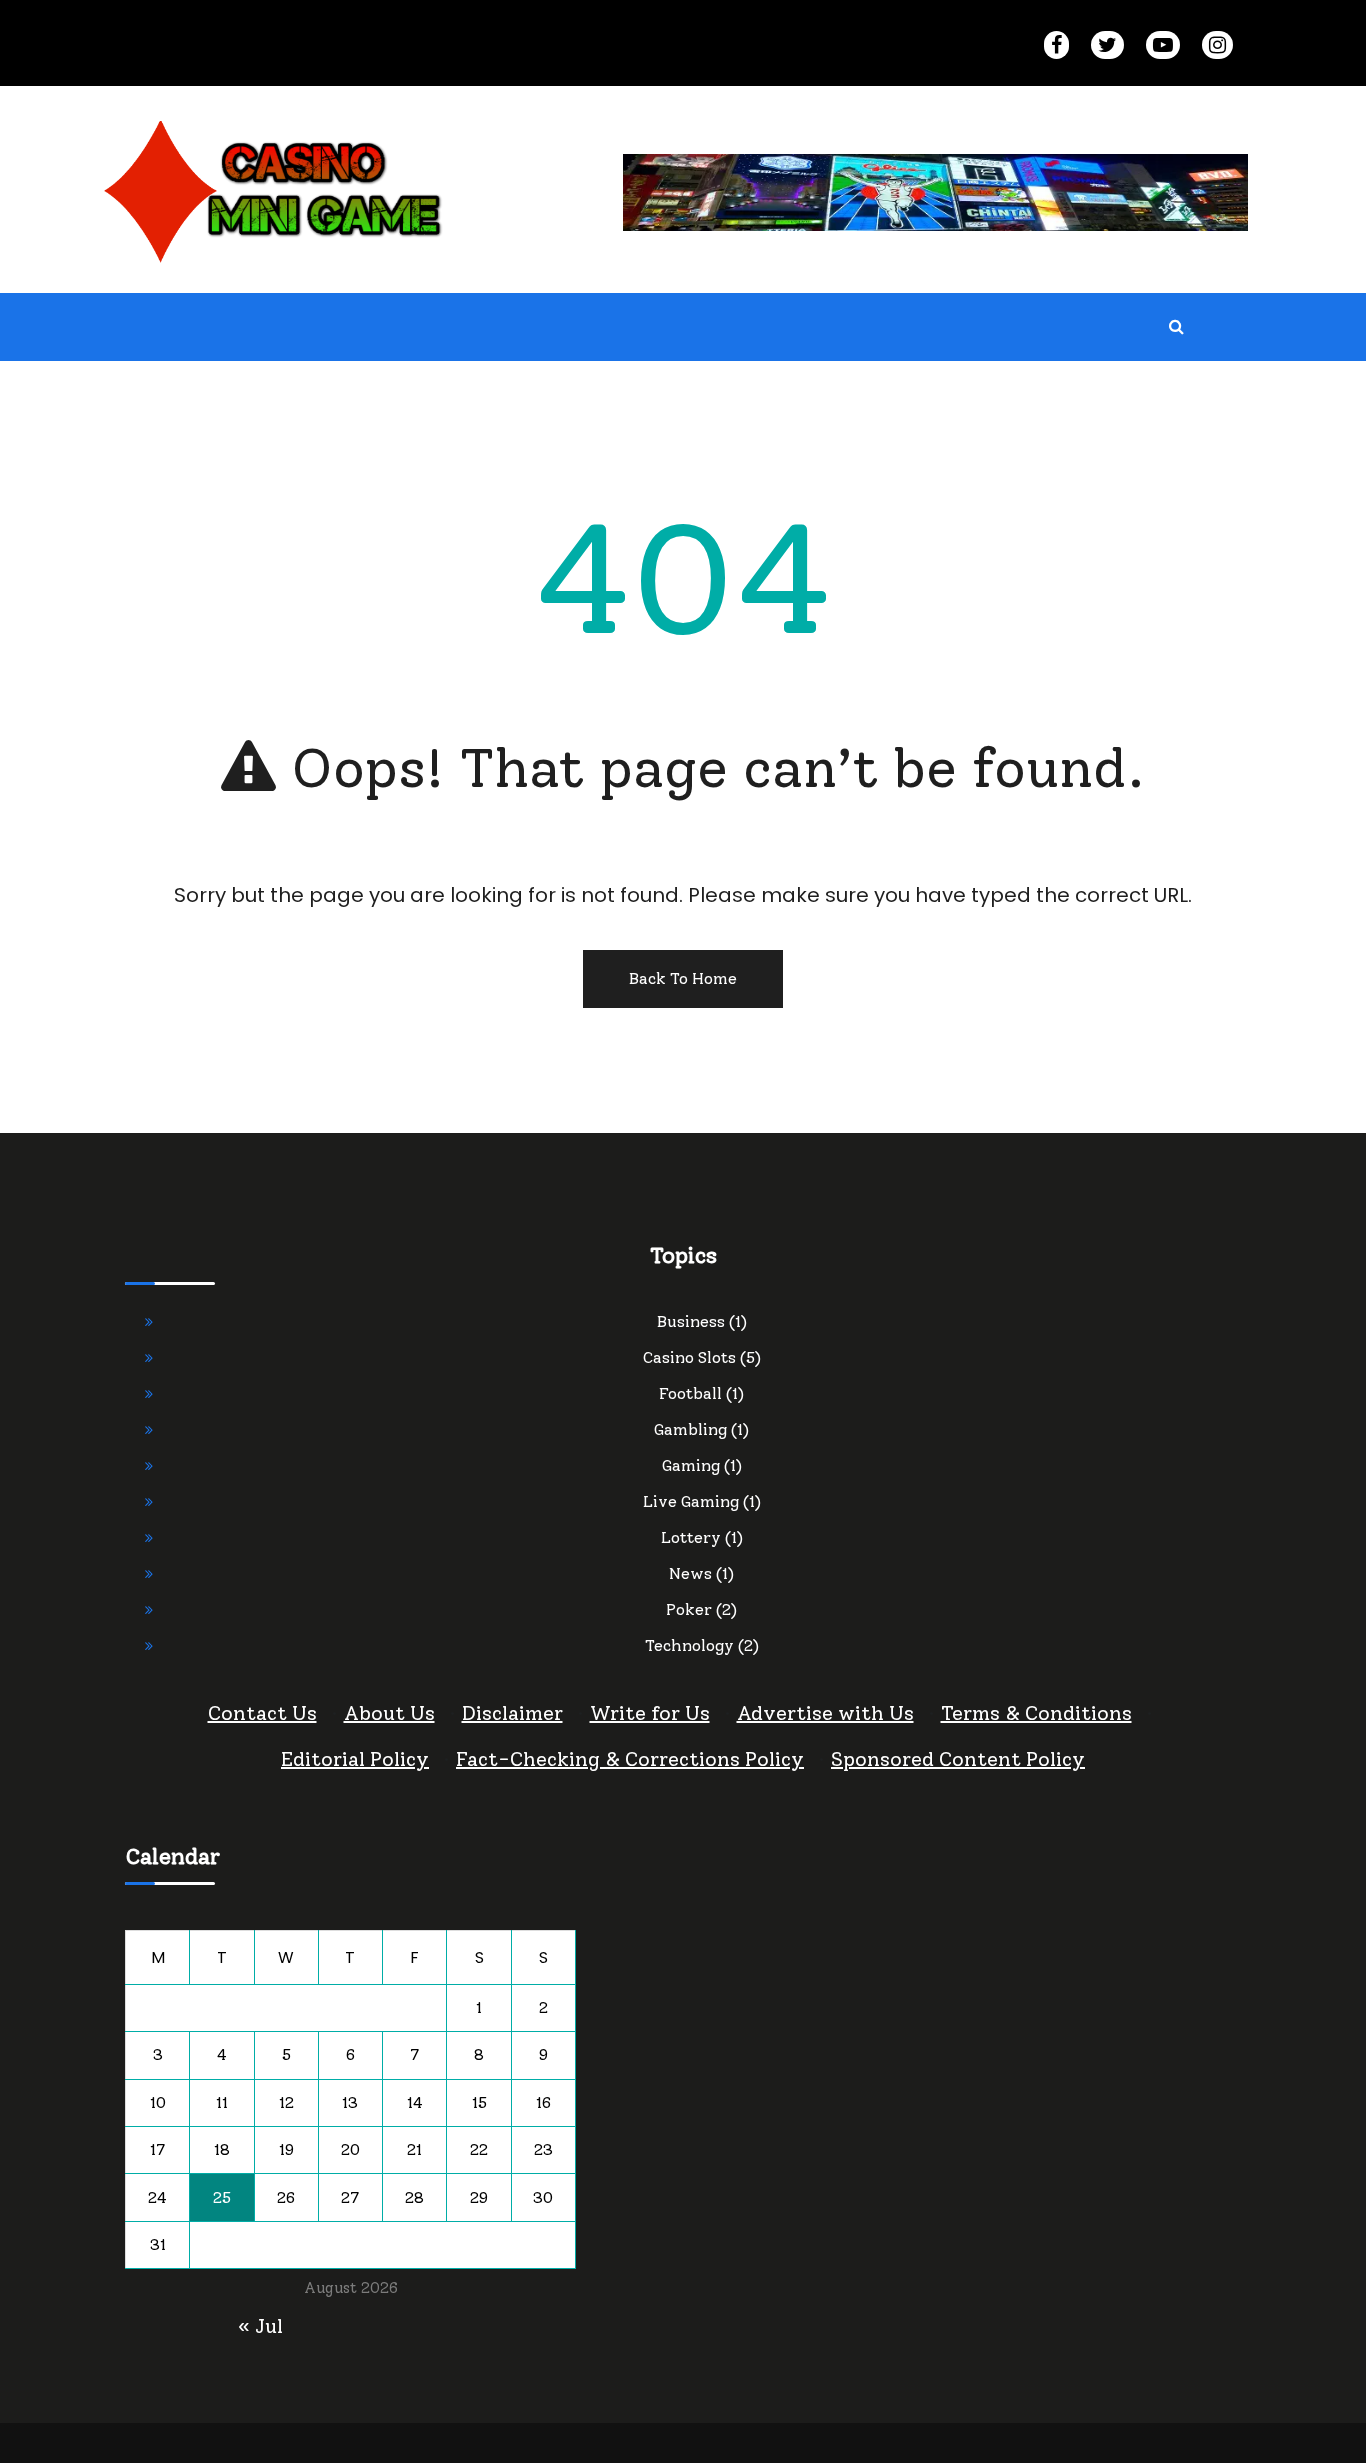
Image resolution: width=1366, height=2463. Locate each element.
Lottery (691, 1537)
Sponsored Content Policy (958, 1759)
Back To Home (683, 978)
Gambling (690, 1429)
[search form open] (1176, 327)
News (690, 1573)
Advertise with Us (825, 1713)
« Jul (260, 2326)
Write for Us (650, 1713)
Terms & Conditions (1036, 1713)
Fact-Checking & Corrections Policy (630, 1759)
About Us (389, 1713)
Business (691, 1321)
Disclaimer (512, 1713)
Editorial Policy (355, 1759)
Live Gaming (691, 1501)
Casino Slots (689, 1357)
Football (690, 1393)
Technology (689, 1645)
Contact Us (262, 1713)
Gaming (691, 1465)
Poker (689, 1609)
